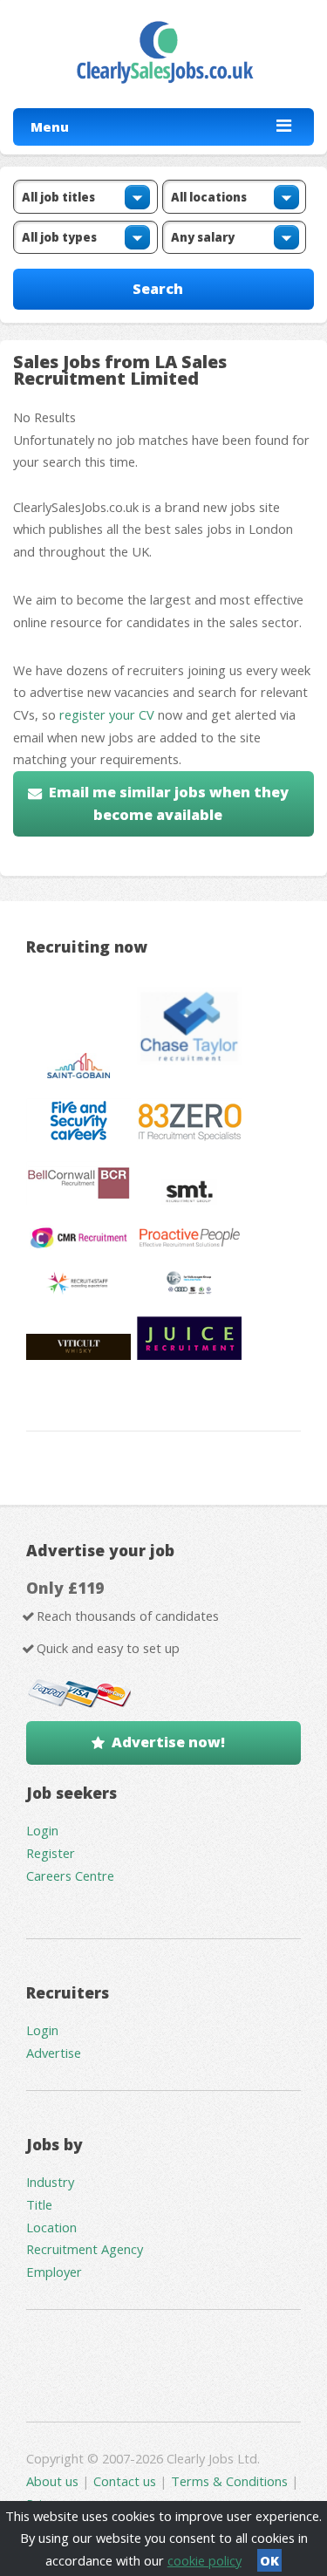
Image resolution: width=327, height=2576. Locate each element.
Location (51, 2227)
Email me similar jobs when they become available (169, 803)
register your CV (107, 714)
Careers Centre (70, 1876)
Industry (50, 2182)
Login (42, 1830)
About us (54, 2481)
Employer (54, 2272)
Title (39, 2204)
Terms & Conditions (229, 2481)
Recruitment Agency (85, 2249)
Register (51, 1853)
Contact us (126, 2481)
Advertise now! (168, 1742)
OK (269, 2560)
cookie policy (204, 2560)
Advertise (54, 2053)
